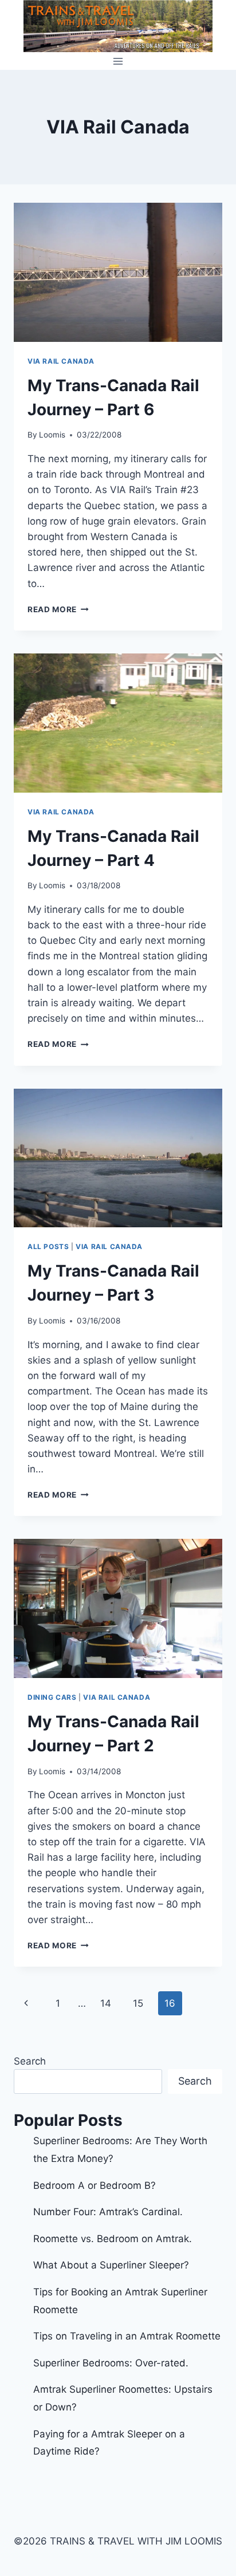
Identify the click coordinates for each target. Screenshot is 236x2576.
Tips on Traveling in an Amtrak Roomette (127, 2336)
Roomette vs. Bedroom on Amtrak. (113, 2239)
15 (138, 2003)
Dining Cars (52, 1697)
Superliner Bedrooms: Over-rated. (112, 2363)
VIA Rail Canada (61, 361)
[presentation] (118, 272)
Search (30, 2061)
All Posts (48, 1246)
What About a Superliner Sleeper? (111, 2265)
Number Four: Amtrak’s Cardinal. (108, 2212)
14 (106, 2003)
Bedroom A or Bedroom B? (95, 2185)
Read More (58, 609)
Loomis (52, 435)
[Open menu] (118, 61)
